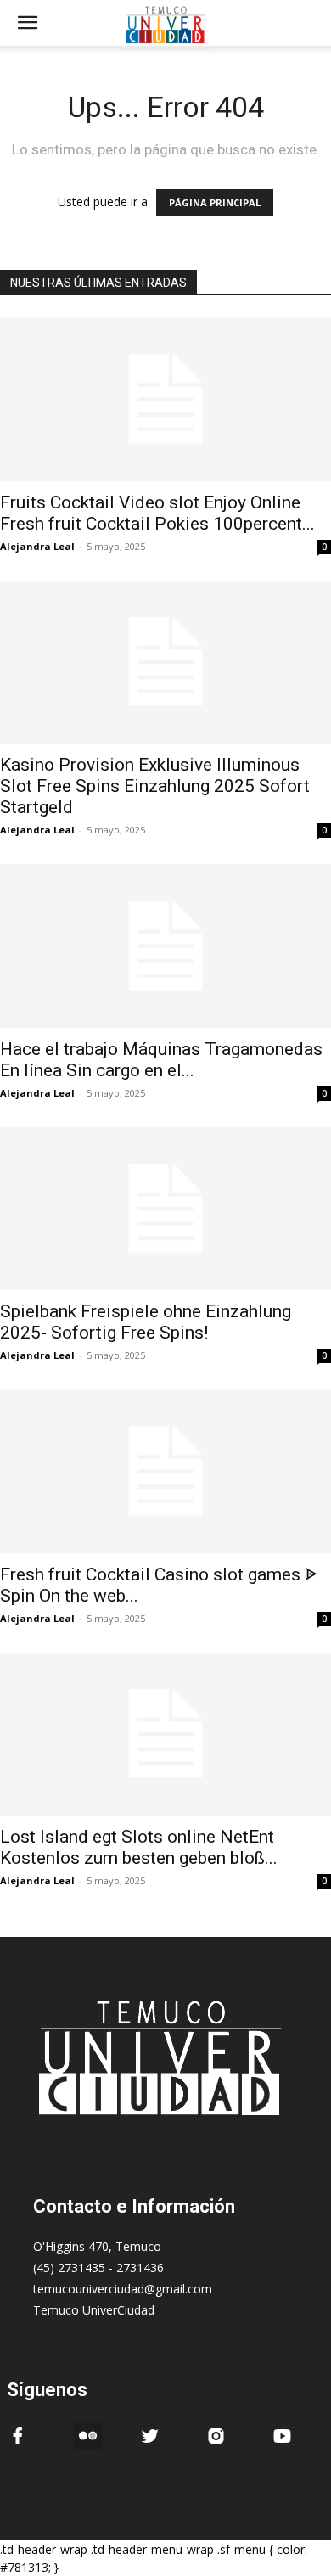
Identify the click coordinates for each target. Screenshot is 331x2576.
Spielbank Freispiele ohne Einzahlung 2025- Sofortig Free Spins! (146, 1322)
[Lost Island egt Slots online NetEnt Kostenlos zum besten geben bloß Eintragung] (165, 1734)
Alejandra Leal (37, 546)
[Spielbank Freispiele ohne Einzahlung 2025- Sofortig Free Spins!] (165, 1209)
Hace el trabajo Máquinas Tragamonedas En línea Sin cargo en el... (161, 1060)
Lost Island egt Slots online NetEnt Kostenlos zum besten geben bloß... (139, 1847)
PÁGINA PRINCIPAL (215, 202)
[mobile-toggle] (27, 23)
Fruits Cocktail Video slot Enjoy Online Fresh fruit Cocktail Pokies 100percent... (157, 513)
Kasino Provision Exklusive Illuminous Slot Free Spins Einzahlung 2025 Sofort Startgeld (155, 786)
